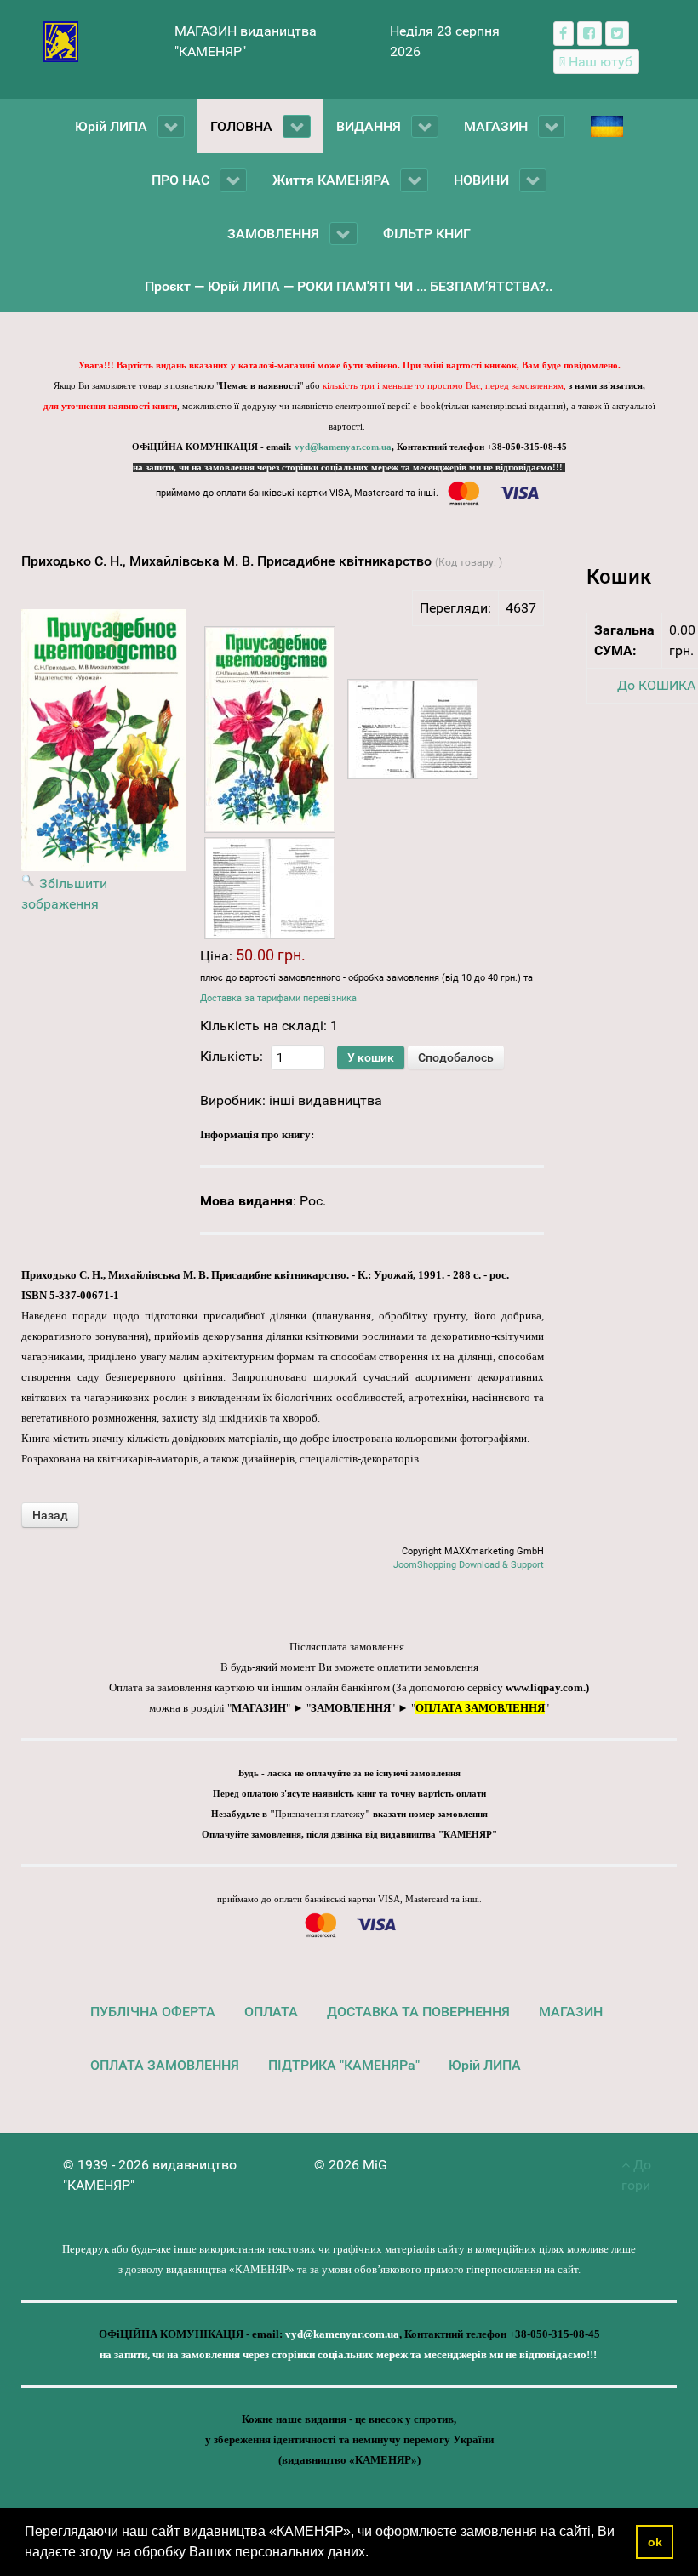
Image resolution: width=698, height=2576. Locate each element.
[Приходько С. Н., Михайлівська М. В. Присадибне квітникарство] (270, 729)
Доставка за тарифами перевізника (278, 998)
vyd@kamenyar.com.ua (343, 447)
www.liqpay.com (544, 1687)
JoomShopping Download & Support (469, 1565)
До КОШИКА (656, 685)
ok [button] (655, 2542)
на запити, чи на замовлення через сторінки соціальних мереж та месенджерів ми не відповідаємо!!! (349, 467)
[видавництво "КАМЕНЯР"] (61, 40)
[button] (375, 2554)
